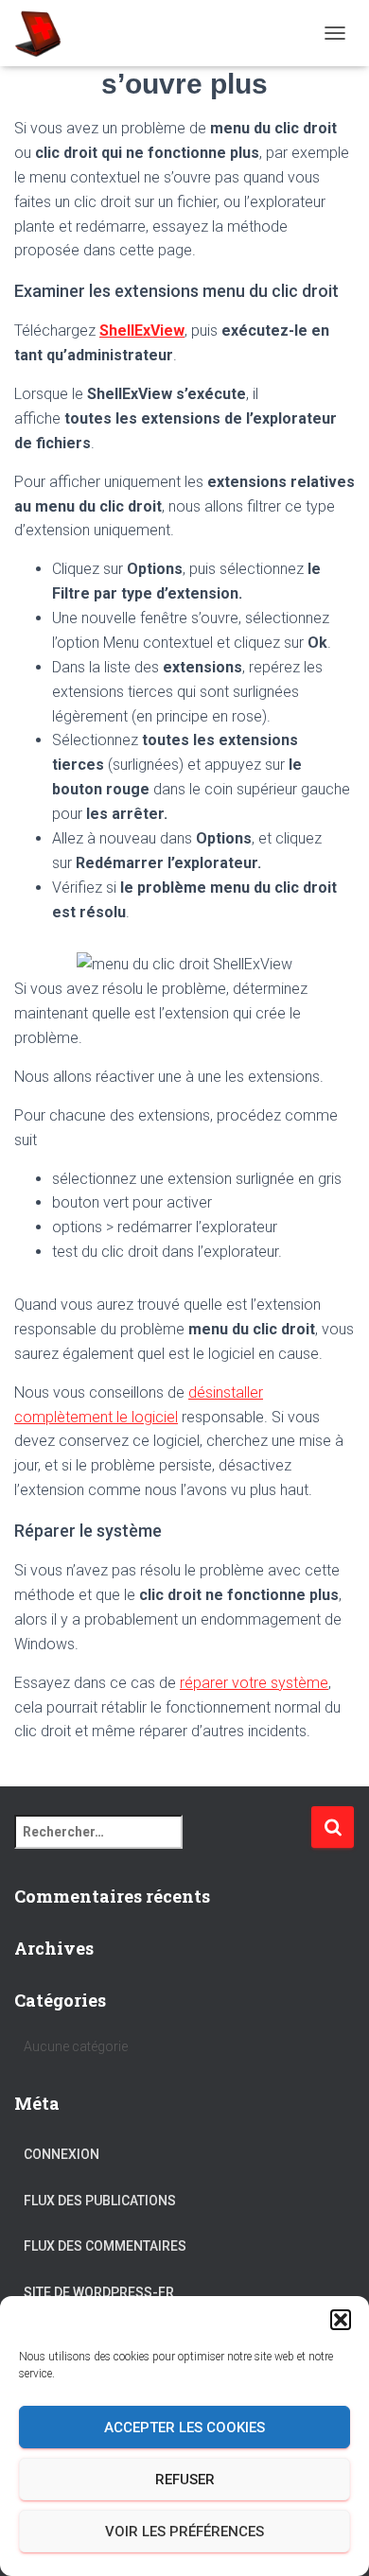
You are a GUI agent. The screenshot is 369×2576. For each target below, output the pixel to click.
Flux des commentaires (105, 2246)
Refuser (185, 2480)
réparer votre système (254, 1683)
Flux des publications (100, 2201)
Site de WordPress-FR (99, 2292)
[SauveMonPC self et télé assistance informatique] (45, 33)
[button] (341, 2320)
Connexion (61, 2154)
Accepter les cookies (184, 2428)
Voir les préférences (184, 2532)
